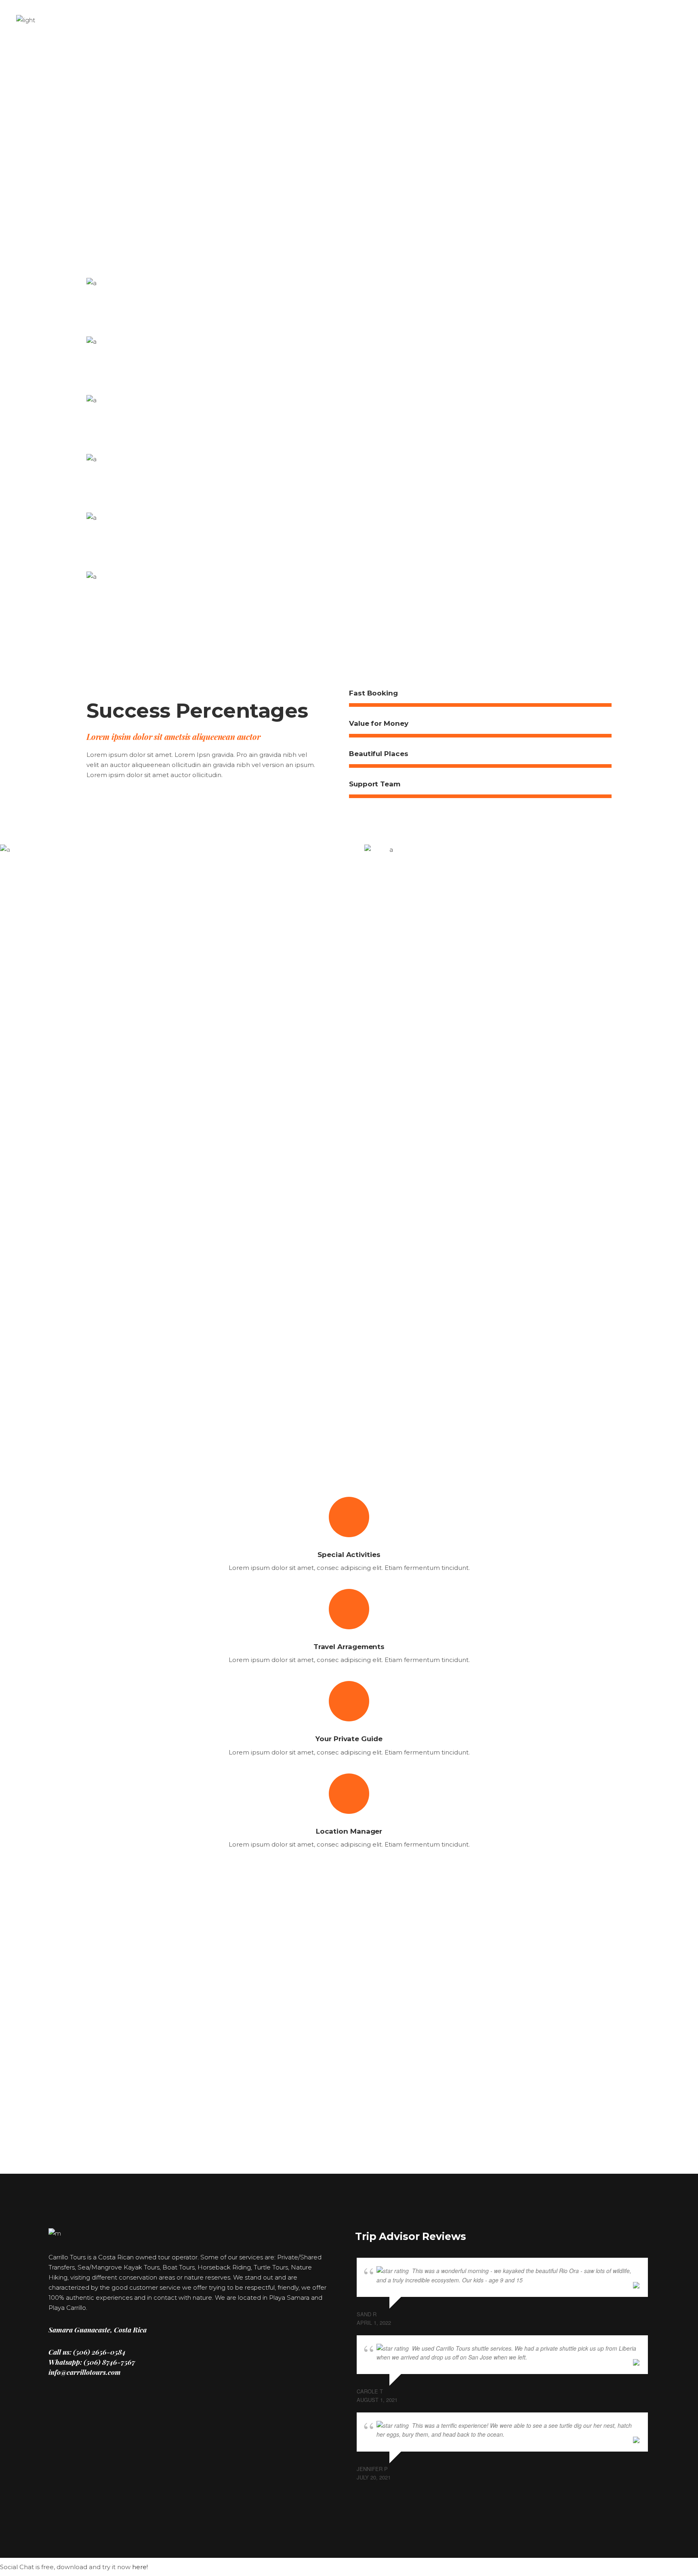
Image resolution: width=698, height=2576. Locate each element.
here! (140, 2567)
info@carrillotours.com (85, 2372)
